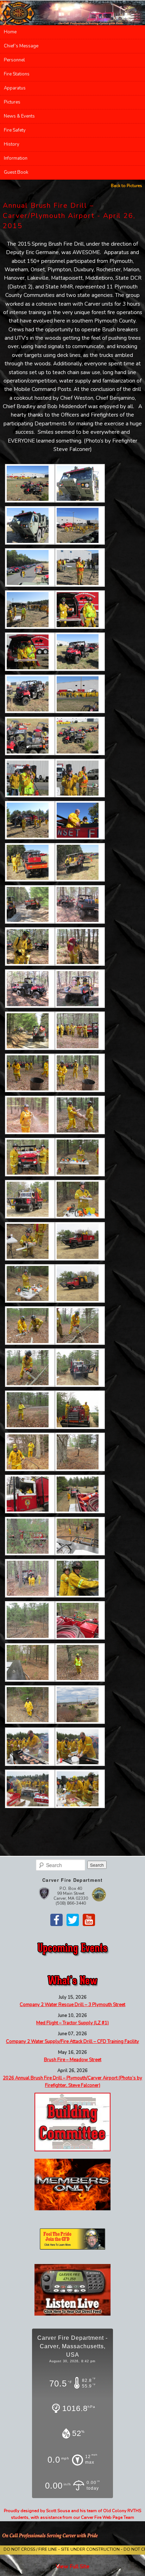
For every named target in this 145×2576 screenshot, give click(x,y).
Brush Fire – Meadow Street (73, 2060)
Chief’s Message (21, 46)
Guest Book (16, 172)
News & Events (19, 116)
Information (16, 158)
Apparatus (15, 88)
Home (10, 32)
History (12, 144)
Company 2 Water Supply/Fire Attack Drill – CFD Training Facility (72, 2041)
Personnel (14, 60)
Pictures (12, 102)
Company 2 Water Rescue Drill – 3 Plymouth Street (72, 2005)
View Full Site (73, 2567)
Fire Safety (15, 130)
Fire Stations (17, 74)
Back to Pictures (127, 186)
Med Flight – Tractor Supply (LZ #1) (72, 2023)
